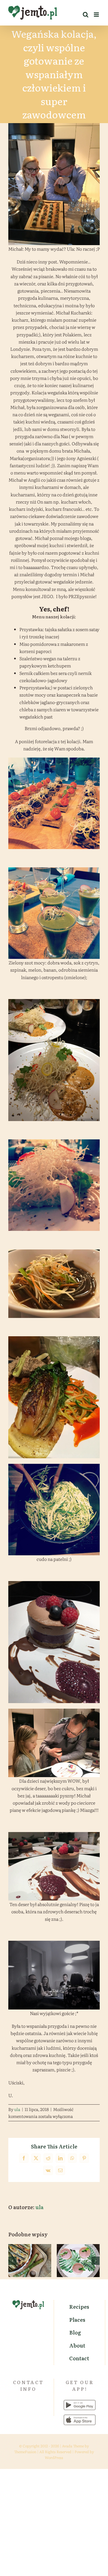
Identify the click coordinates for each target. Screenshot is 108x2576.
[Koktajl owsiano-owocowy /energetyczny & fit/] (78, 2261)
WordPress (54, 2457)
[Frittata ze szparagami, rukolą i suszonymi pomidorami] (30, 2261)
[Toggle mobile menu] (97, 15)
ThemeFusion (25, 2452)
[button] (12, 2261)
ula (17, 2109)
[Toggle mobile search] (86, 15)
